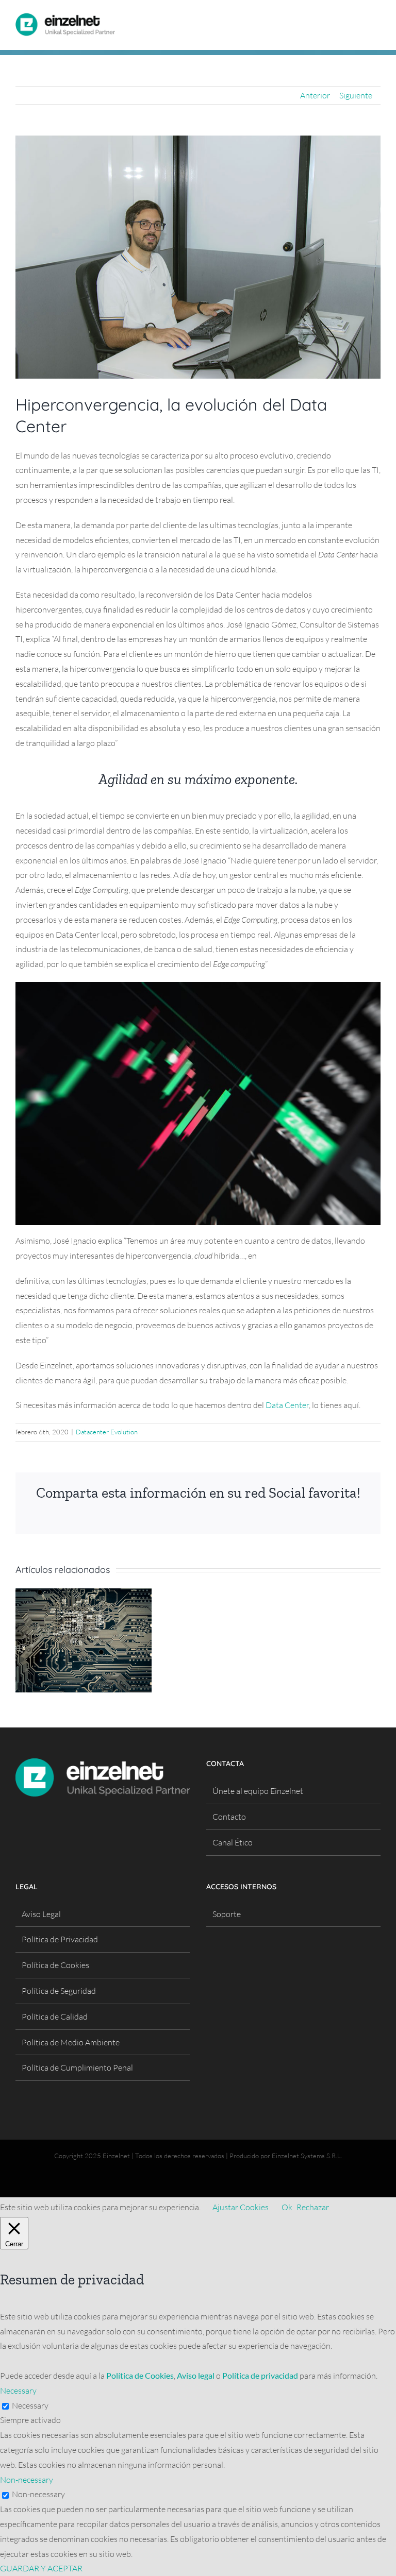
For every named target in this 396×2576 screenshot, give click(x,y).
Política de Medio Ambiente (71, 2042)
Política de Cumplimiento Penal (77, 2067)
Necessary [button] (18, 2391)
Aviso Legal (41, 1914)
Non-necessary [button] (27, 2480)
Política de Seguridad (59, 1991)
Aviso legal (196, 2375)
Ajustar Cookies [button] (241, 2207)
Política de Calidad (55, 2016)
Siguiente (356, 95)
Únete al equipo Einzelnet (258, 1791)
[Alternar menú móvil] (376, 17)
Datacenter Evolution (107, 1432)
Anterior (315, 95)
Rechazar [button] (313, 2207)
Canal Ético (233, 1842)
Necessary (30, 2405)
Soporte (227, 1914)
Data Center (287, 1405)
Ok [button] (287, 2207)
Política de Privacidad (60, 1939)
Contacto (229, 1817)
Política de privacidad (260, 2375)
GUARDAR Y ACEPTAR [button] (41, 2568)
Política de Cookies (55, 1965)
